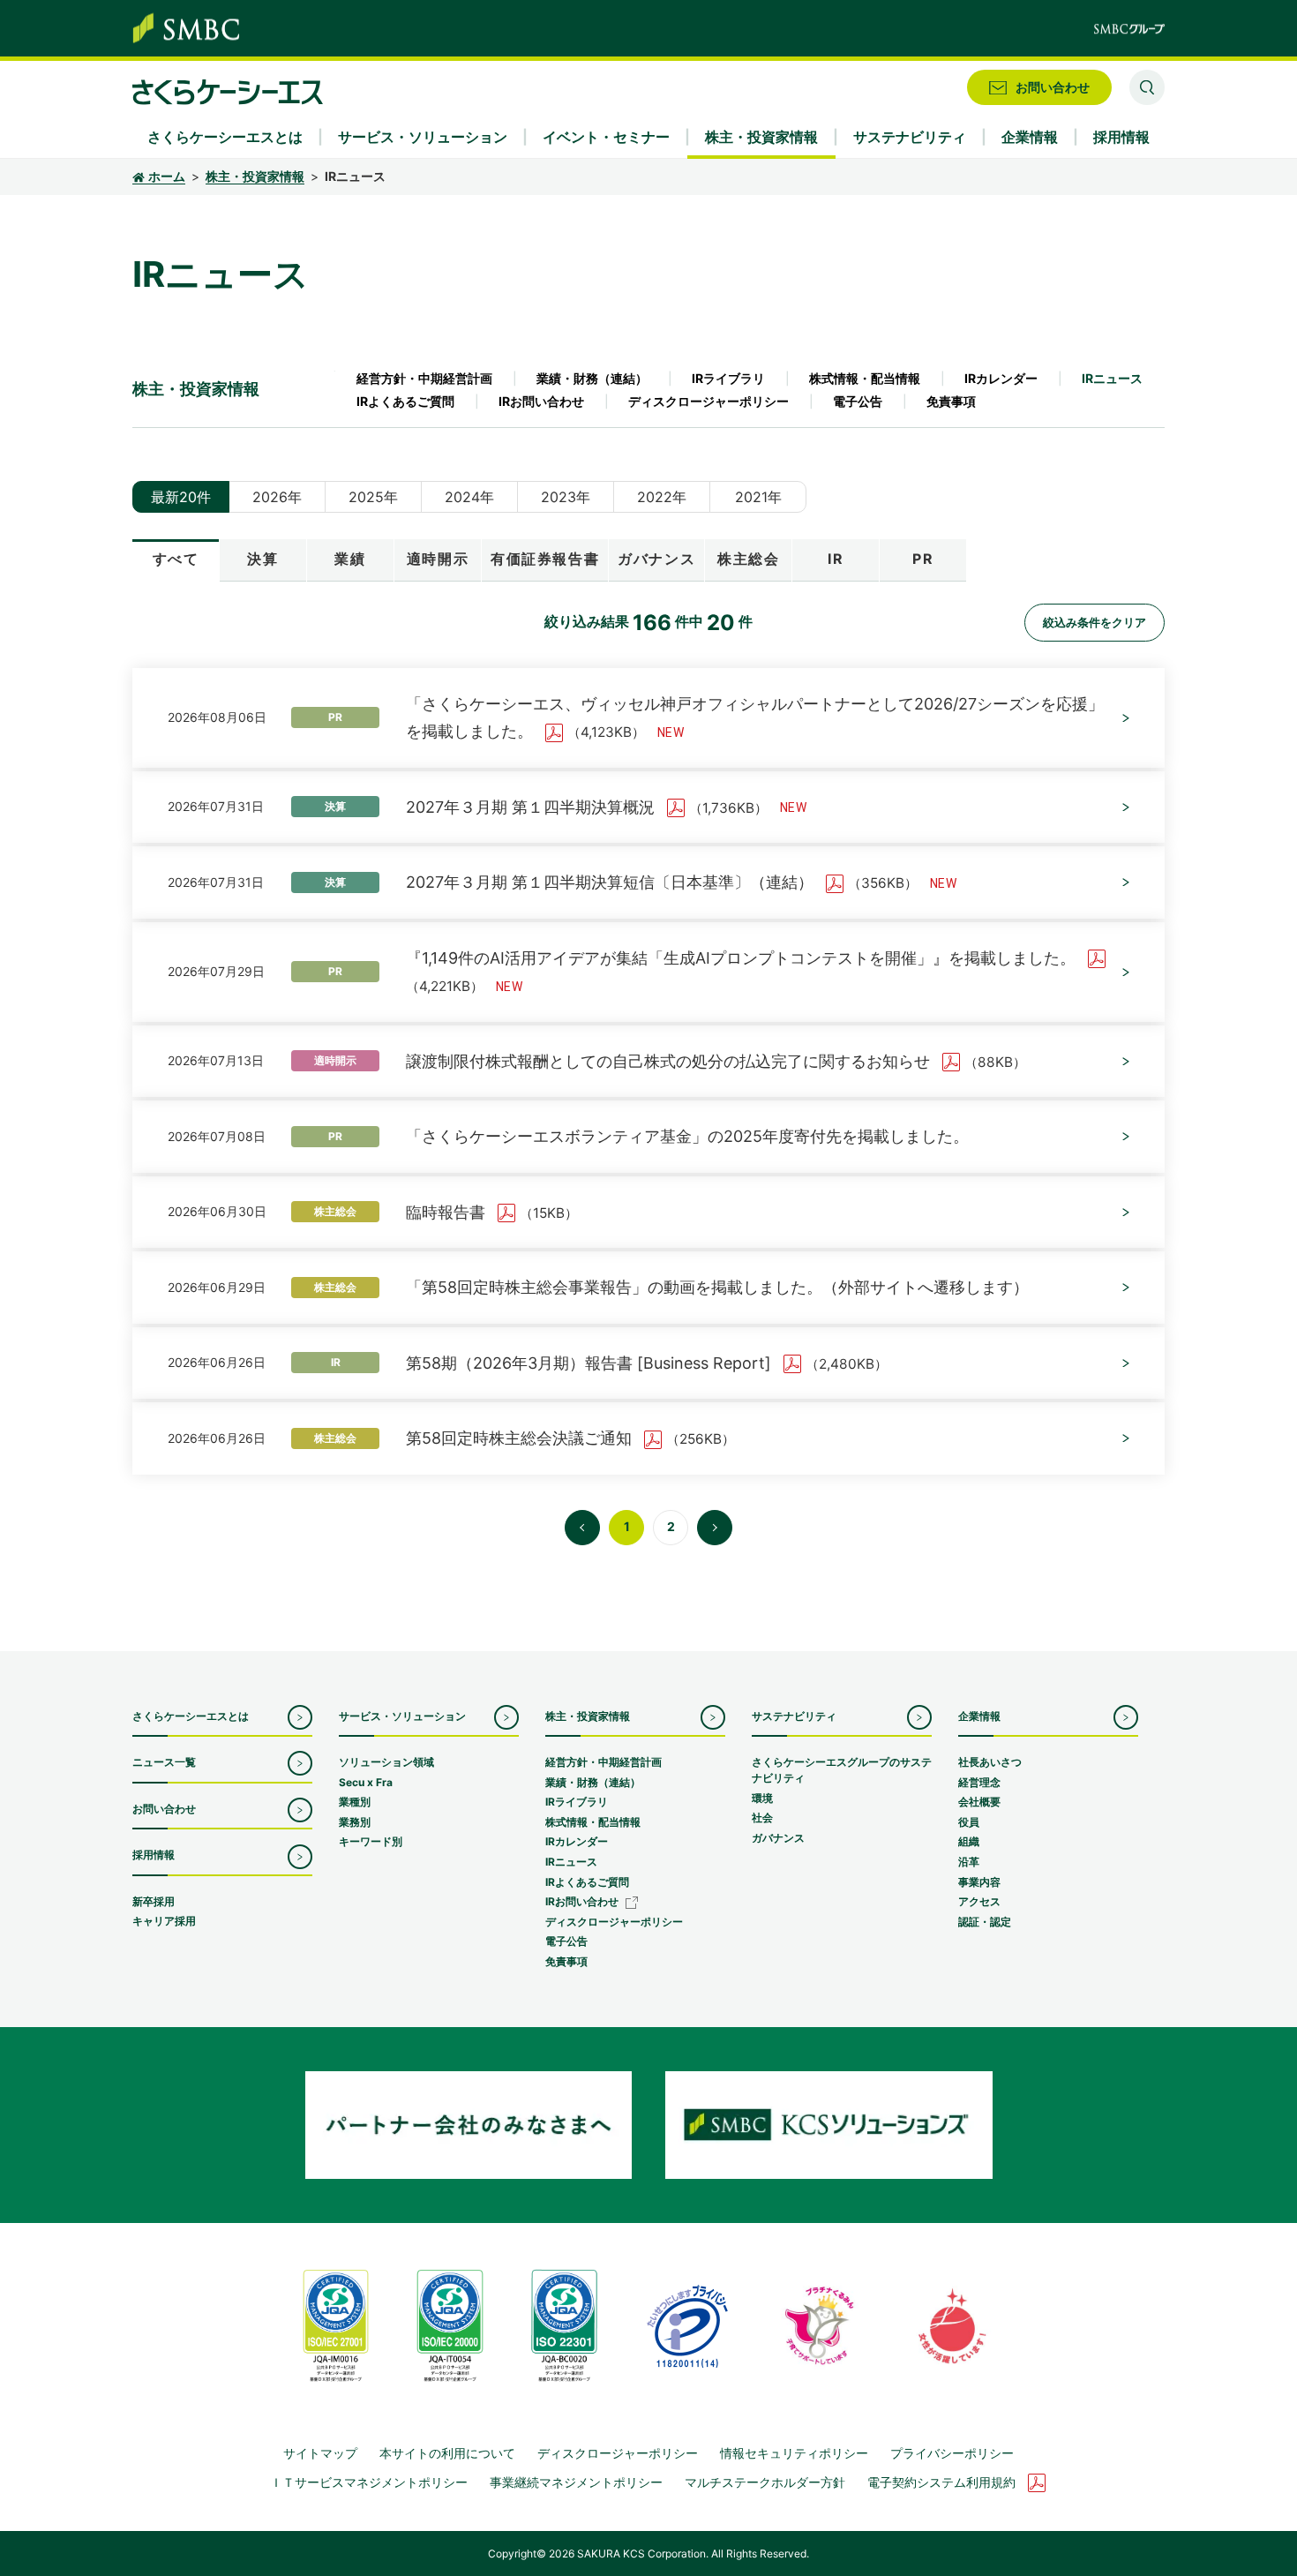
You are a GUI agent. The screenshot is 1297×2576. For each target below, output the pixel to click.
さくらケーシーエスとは (191, 1716)
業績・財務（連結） (592, 378)
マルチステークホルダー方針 (765, 2482)
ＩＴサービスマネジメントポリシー (369, 2482)
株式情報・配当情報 (865, 378)
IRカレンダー (1001, 378)
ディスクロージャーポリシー (708, 401)
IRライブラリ (728, 378)
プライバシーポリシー (952, 2453)
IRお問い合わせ (541, 401)
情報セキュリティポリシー (794, 2453)
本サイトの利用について (447, 2453)
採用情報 (154, 1855)
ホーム (167, 176)
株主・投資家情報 (255, 176)
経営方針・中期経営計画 (424, 378)
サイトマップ (320, 2453)
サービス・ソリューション (402, 1716)
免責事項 (951, 401)
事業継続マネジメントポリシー (576, 2482)
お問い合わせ (164, 1809)
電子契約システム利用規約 (941, 2482)
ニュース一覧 (164, 1762)
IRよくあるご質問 (405, 401)
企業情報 (979, 1716)
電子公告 (858, 401)
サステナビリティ (794, 1716)
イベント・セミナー (606, 137)
